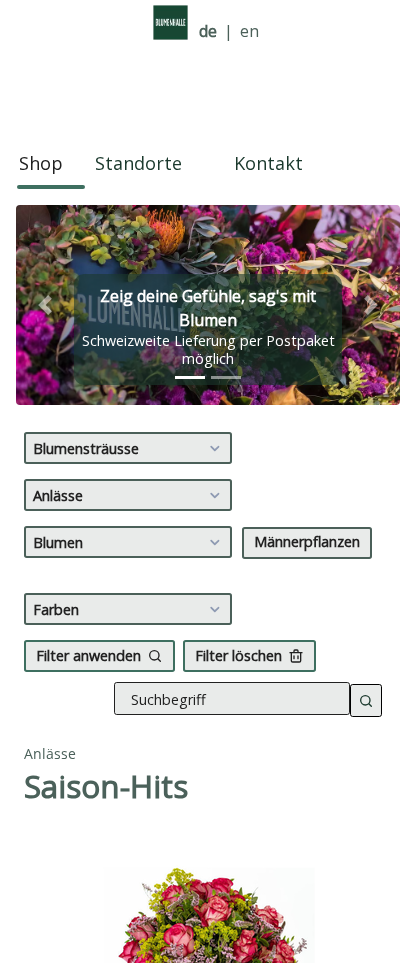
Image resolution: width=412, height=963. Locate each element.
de (208, 31)
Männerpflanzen (307, 541)
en (249, 31)
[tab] (190, 377)
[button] (45, 305)
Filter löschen (238, 655)
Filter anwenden (88, 655)
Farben (56, 609)
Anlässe (58, 495)
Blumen (58, 542)
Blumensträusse (86, 448)
